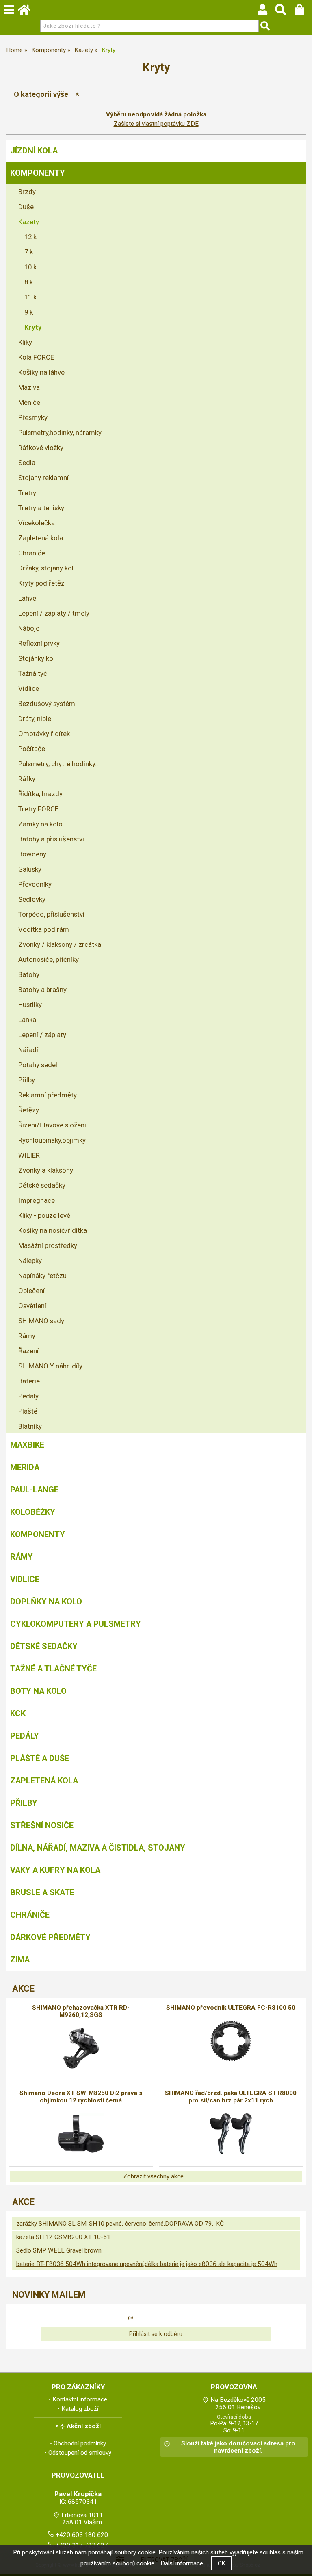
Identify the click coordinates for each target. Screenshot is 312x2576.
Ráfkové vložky (41, 448)
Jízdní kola (34, 151)
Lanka (27, 1020)
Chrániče (32, 553)
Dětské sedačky (42, 1185)
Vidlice (29, 688)
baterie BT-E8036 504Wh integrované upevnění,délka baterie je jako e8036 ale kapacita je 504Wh (147, 2264)
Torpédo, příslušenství (51, 914)
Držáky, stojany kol (46, 568)
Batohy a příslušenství (51, 839)
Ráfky (27, 779)
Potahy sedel (38, 1065)
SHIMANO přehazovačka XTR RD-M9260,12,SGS (81, 2011)
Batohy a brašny (42, 990)
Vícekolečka (37, 523)
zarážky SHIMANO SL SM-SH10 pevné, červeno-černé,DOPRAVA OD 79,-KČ (120, 2224)
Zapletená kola (41, 538)
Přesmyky (33, 417)
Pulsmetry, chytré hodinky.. (58, 764)
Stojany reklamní (43, 478)
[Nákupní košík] (303, 12)
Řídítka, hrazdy (40, 794)
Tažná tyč (33, 673)
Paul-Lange (34, 1490)
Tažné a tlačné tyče (53, 1669)
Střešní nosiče (42, 1825)
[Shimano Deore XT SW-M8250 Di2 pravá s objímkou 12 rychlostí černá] (81, 2134)
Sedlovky (32, 899)
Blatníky (30, 1426)
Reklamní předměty (48, 1095)
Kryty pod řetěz (41, 583)
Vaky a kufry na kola (55, 1870)
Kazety (29, 222)
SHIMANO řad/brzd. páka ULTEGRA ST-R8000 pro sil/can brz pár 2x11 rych (231, 2097)
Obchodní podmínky (80, 2443)
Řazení (28, 1351)
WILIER (29, 1155)
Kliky (25, 342)
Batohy (29, 974)
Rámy (27, 1336)
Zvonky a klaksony (46, 1170)
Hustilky (30, 1005)
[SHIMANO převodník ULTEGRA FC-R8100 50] (231, 2041)
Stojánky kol (37, 658)
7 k (29, 252)
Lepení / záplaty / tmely (54, 613)
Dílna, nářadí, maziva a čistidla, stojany (98, 1848)
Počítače (32, 749)
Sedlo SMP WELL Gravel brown (59, 2250)
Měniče (29, 402)
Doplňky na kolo (46, 1602)
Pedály (28, 1396)
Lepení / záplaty (42, 1035)
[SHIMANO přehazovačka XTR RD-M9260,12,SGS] (81, 2048)
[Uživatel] (266, 12)
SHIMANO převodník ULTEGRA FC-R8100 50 (231, 2008)
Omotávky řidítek (44, 734)
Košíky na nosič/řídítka (53, 1230)
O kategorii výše (41, 94)
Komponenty (38, 173)
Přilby (27, 1080)
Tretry (27, 493)
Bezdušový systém (47, 704)
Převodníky (35, 884)
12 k (30, 237)
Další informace (182, 2563)
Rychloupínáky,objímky (52, 1140)
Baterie (29, 1381)
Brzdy (27, 192)
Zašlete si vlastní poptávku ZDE (156, 124)
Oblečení (31, 1291)
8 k (29, 282)
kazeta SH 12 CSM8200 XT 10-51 (63, 2237)
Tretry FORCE (38, 809)
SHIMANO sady (41, 1321)
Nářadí (28, 1050)
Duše (26, 207)
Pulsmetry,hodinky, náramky (60, 433)
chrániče (30, 1915)
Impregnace (37, 1200)
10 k (30, 267)
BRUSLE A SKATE (42, 1892)
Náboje (29, 628)
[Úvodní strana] (28, 12)
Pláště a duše (40, 1758)
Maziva (29, 387)
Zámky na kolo (40, 824)
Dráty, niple (35, 719)
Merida (25, 1467)
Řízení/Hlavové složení (52, 1125)
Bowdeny (32, 854)
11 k (30, 297)
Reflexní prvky (39, 643)
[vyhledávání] (285, 12)
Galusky (30, 869)
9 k (29, 312)
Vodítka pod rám (44, 929)
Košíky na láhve (41, 372)
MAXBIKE (27, 1445)
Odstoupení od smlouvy (80, 2453)
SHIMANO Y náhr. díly (50, 1366)
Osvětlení (32, 1306)
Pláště (28, 1411)
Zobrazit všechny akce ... (156, 2176)
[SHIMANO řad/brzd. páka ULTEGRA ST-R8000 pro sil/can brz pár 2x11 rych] (231, 2134)
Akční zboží (84, 2426)
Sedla (27, 463)
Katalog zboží (80, 2409)
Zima (20, 1960)
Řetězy (29, 1110)
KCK (18, 1713)
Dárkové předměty (50, 1937)
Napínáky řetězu (42, 1276)
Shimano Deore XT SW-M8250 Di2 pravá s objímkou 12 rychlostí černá (81, 2097)
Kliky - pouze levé (44, 1215)
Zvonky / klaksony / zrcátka (60, 944)
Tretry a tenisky (41, 508)
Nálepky (30, 1261)
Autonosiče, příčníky (49, 959)
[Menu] (9, 10)
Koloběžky (33, 1512)
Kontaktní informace (80, 2399)
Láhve (27, 598)
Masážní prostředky (48, 1245)
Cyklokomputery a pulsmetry (76, 1624)
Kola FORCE (36, 357)
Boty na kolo (38, 1691)
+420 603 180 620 (82, 2535)
